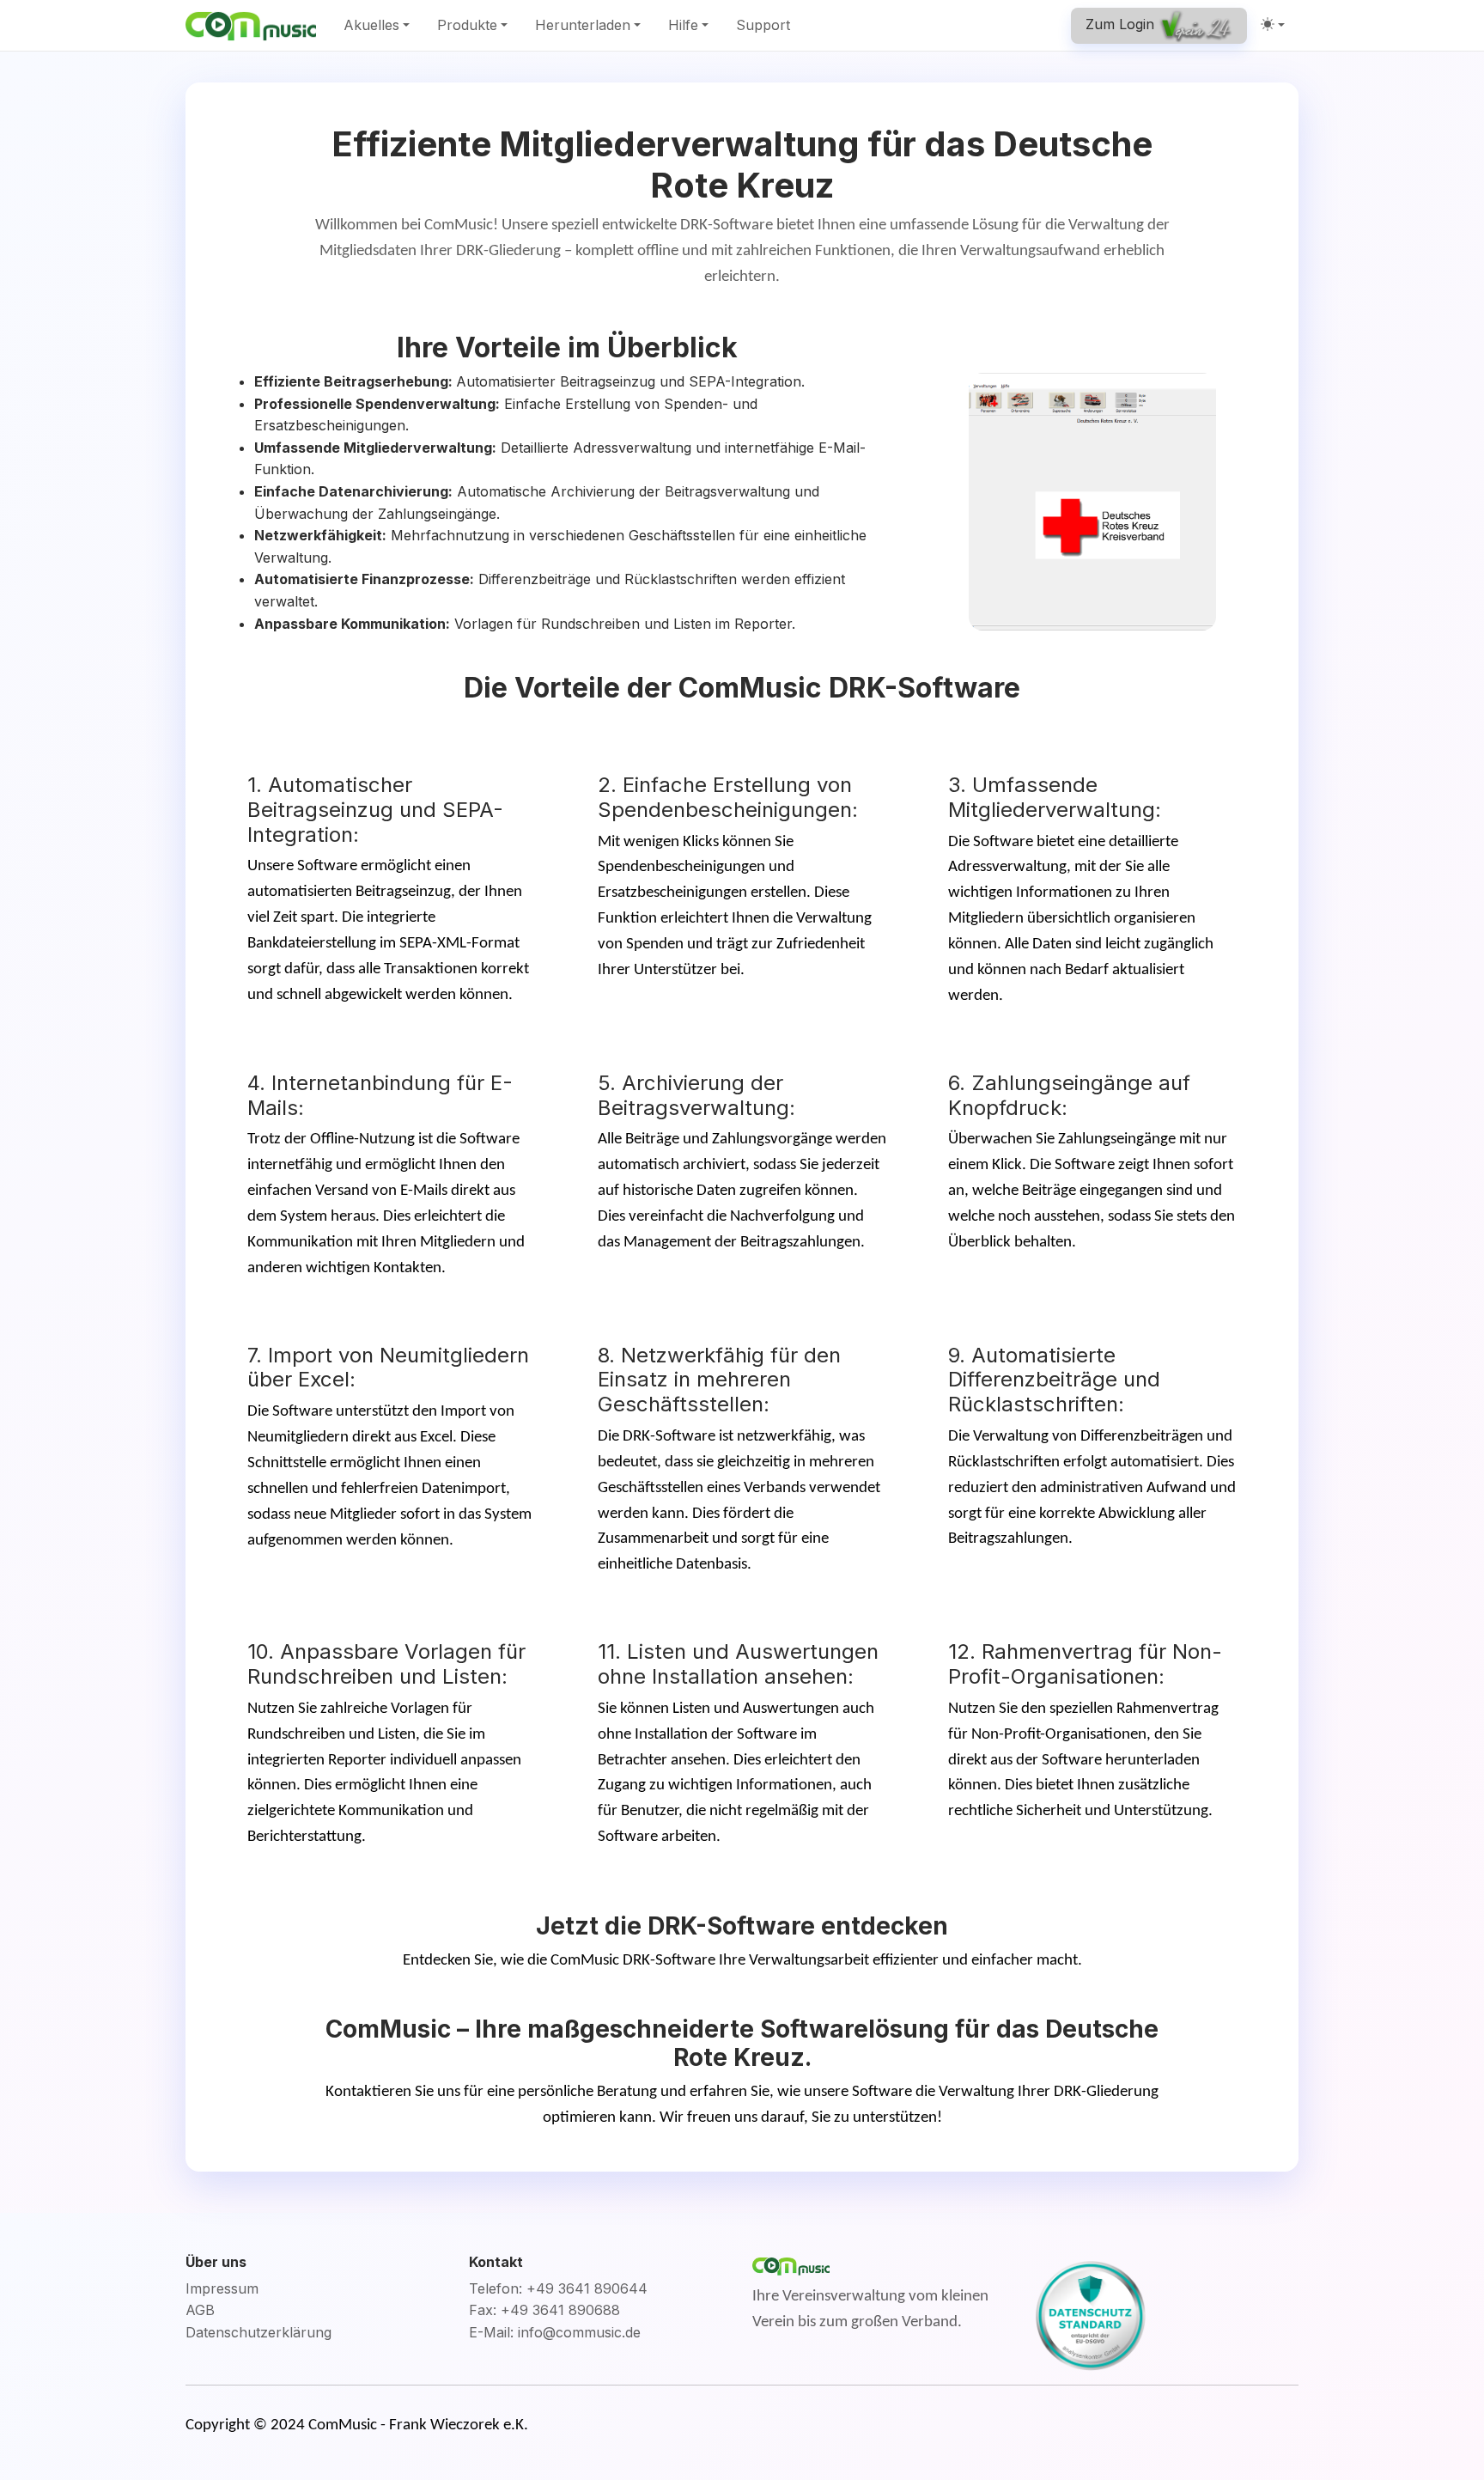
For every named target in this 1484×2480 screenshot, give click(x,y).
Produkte (467, 25)
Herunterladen (583, 25)
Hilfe (683, 25)
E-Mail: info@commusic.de (555, 2332)
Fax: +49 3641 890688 (544, 2310)
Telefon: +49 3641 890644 (558, 2288)
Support (763, 25)
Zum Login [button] (1122, 24)
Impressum (222, 2288)
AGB (200, 2310)
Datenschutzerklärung (258, 2332)
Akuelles (371, 25)
